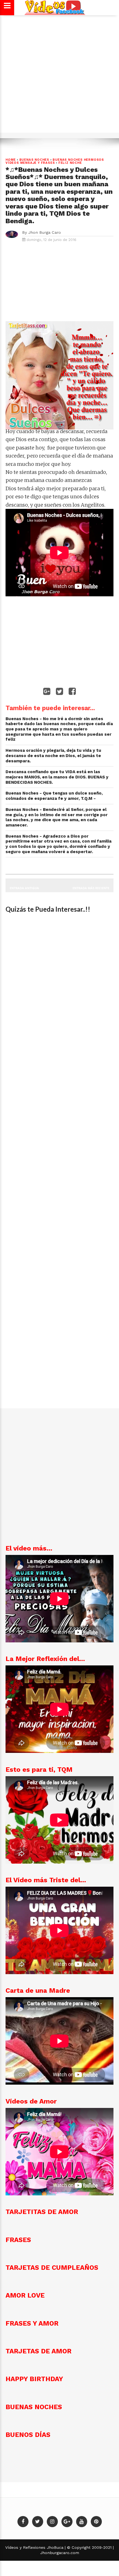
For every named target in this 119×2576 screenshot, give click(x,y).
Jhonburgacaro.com (60, 2553)
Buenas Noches (34, 160)
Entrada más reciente (91, 888)
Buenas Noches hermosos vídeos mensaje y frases (55, 161)
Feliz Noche (70, 163)
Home (11, 160)
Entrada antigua (24, 888)
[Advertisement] (59, 77)
